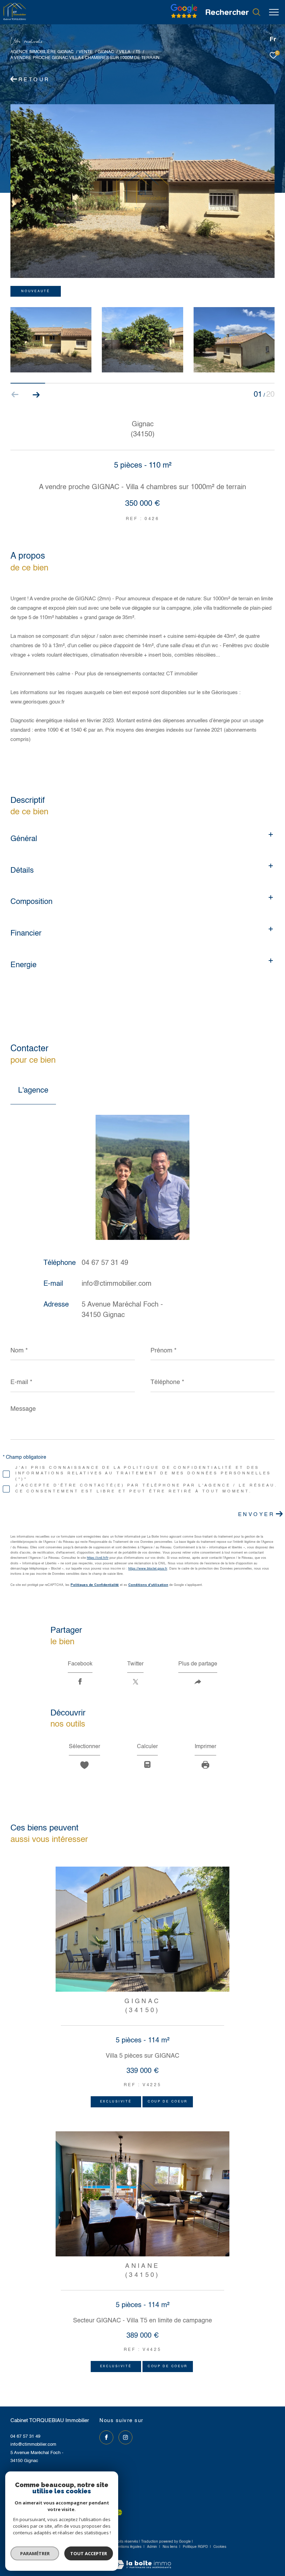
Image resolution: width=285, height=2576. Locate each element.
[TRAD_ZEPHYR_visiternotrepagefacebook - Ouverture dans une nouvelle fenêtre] (106, 2437)
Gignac (106, 52)
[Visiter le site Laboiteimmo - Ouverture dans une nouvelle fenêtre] (142, 2560)
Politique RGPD (195, 2547)
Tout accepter (89, 2553)
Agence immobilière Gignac (42, 52)
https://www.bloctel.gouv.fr (148, 1569)
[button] (36, 395)
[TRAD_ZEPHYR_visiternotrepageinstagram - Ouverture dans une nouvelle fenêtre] (125, 2437)
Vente (85, 52)
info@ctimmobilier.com (117, 1284)
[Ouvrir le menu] (274, 12)
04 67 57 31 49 (105, 1263)
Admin (153, 2547)
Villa (125, 52)
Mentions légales (128, 2547)
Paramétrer (35, 2553)
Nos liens (170, 2547)
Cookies (220, 2547)
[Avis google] (184, 18)
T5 (138, 52)
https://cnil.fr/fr (98, 1558)
